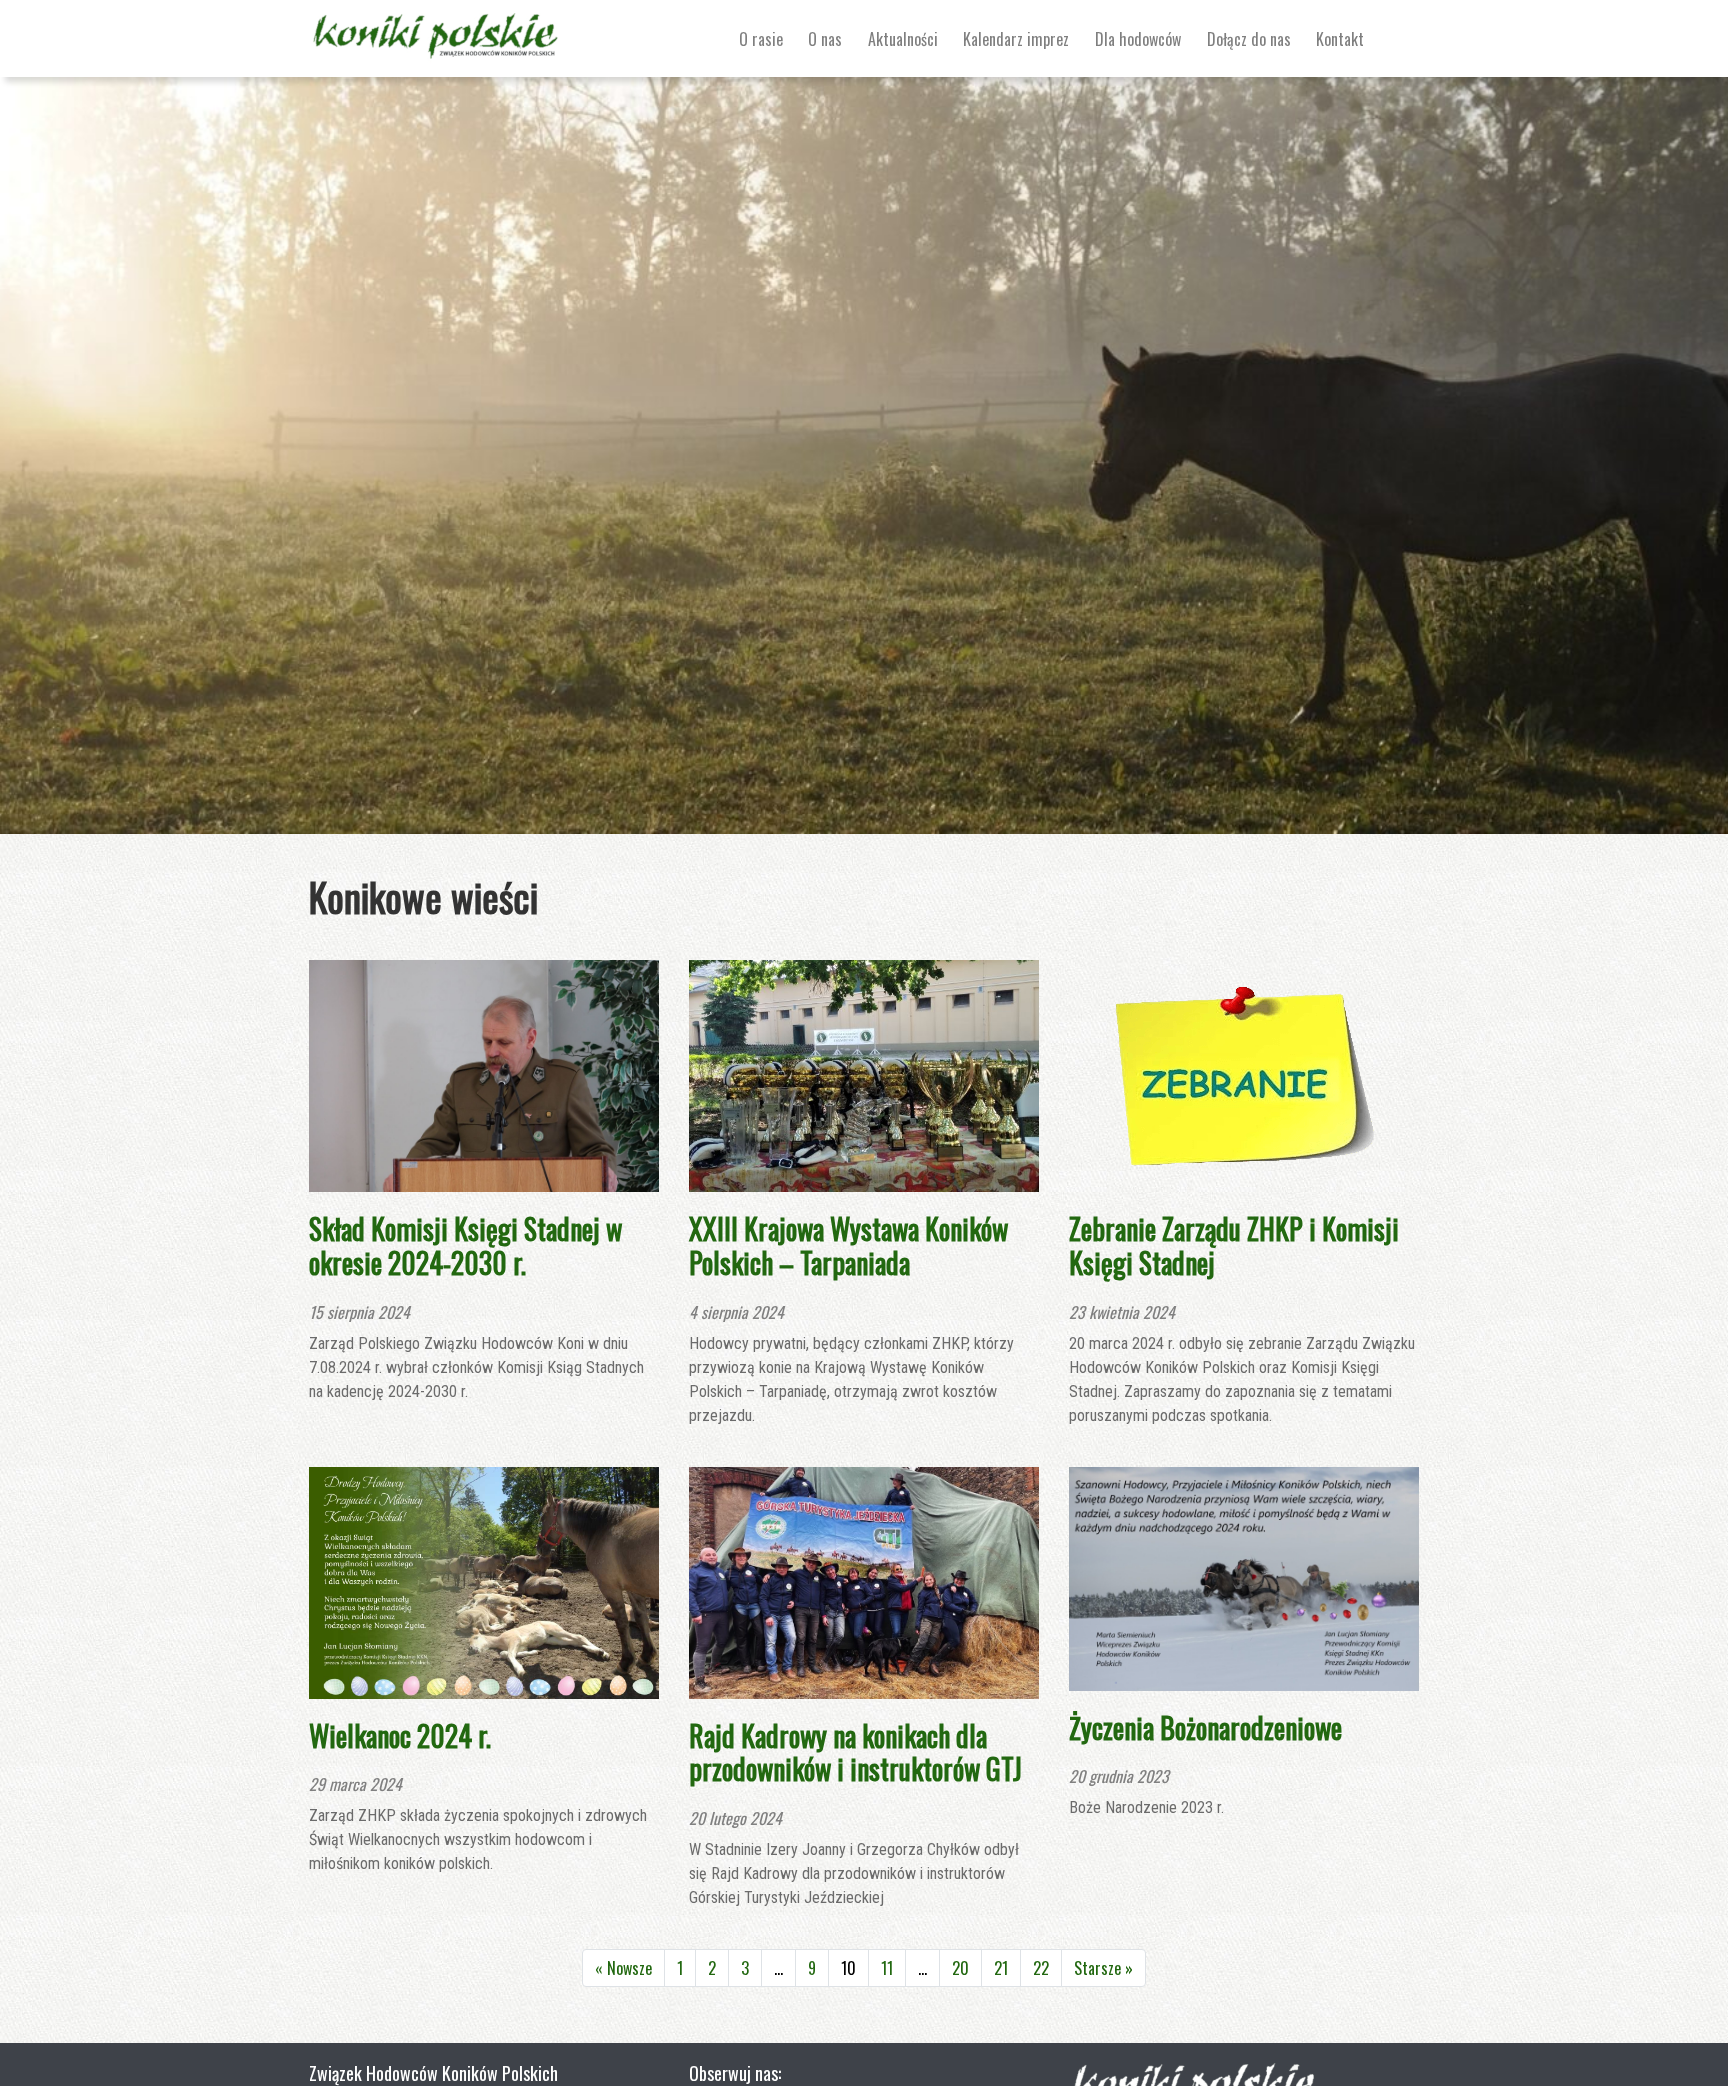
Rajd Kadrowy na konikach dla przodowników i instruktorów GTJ (855, 1752)
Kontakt (1340, 39)
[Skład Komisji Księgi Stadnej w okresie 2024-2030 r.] (484, 1074)
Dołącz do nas (1249, 39)
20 (960, 1968)
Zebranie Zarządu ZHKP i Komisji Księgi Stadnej (1234, 1245)
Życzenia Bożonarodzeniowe (1205, 1727)
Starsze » (1103, 1968)
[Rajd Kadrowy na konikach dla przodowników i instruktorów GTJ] (864, 1580)
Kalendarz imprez (1016, 39)
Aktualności (903, 39)
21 (1001, 1968)
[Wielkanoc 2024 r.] (484, 1580)
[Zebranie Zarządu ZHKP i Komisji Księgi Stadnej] (1244, 1074)
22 (1041, 1968)
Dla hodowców (1138, 39)
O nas (825, 39)
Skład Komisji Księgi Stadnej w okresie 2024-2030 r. (465, 1245)
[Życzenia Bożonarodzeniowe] (1244, 1576)
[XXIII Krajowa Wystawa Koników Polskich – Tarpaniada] (864, 1074)
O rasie (761, 39)
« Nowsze (623, 1968)
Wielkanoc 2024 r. (400, 1735)
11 (887, 1968)
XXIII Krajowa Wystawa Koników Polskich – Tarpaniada (848, 1245)
